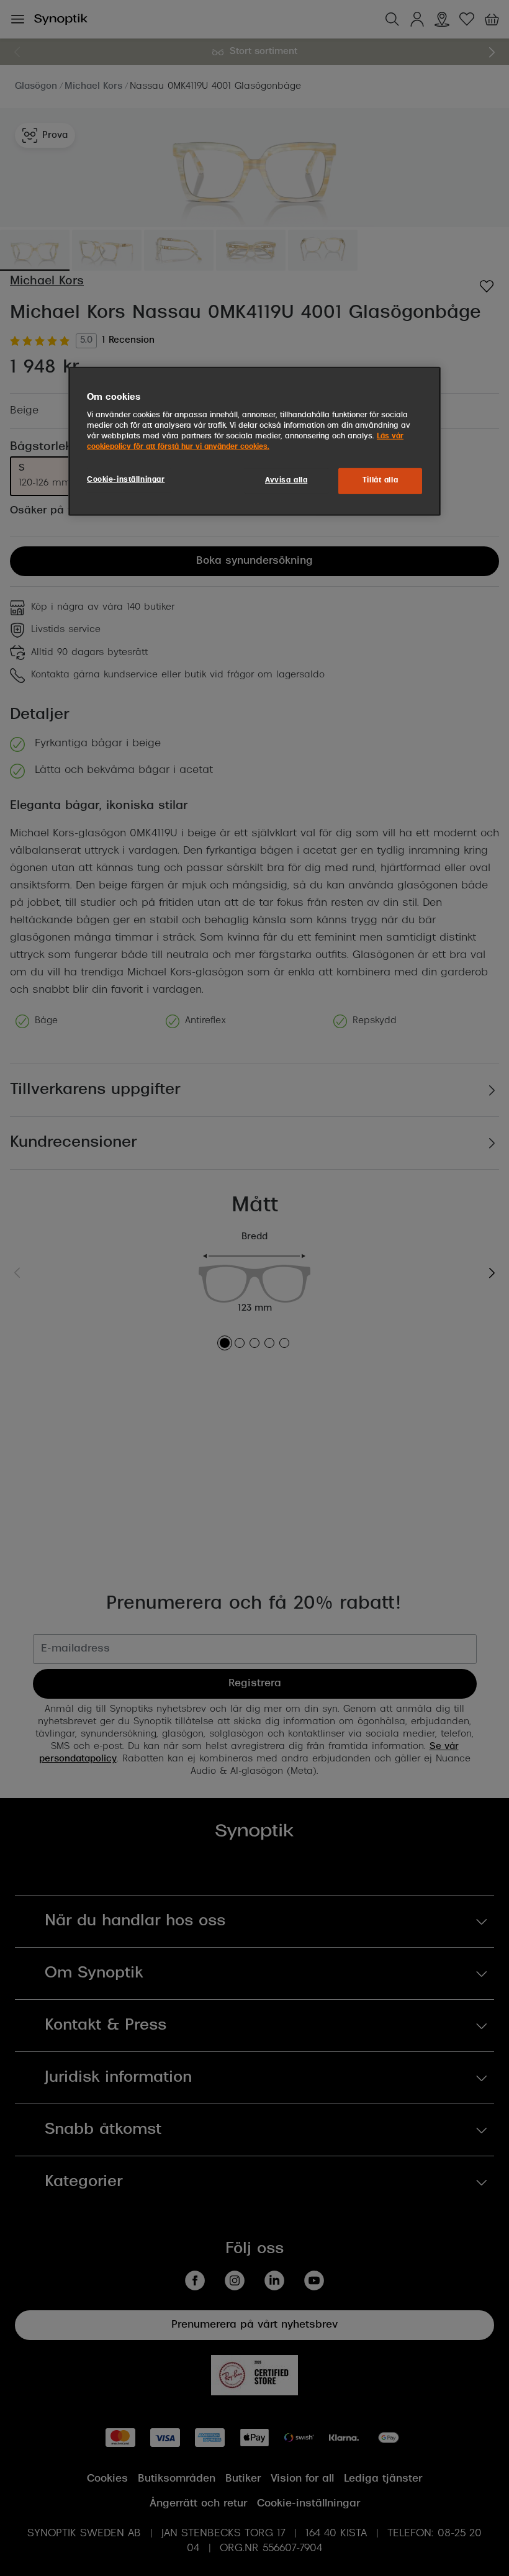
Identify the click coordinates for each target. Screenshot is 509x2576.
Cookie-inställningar (126, 480)
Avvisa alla (286, 481)
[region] (254, 441)
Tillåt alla (380, 481)
